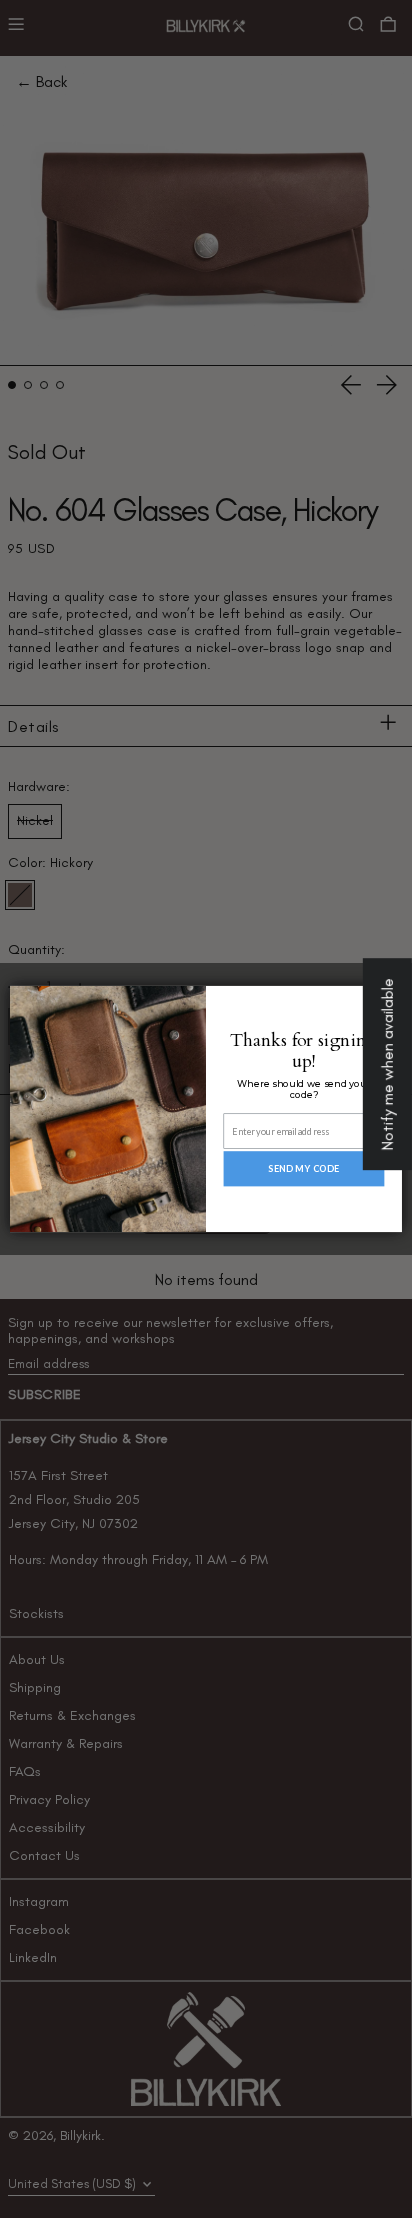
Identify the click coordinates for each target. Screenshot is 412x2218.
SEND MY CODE (304, 1168)
